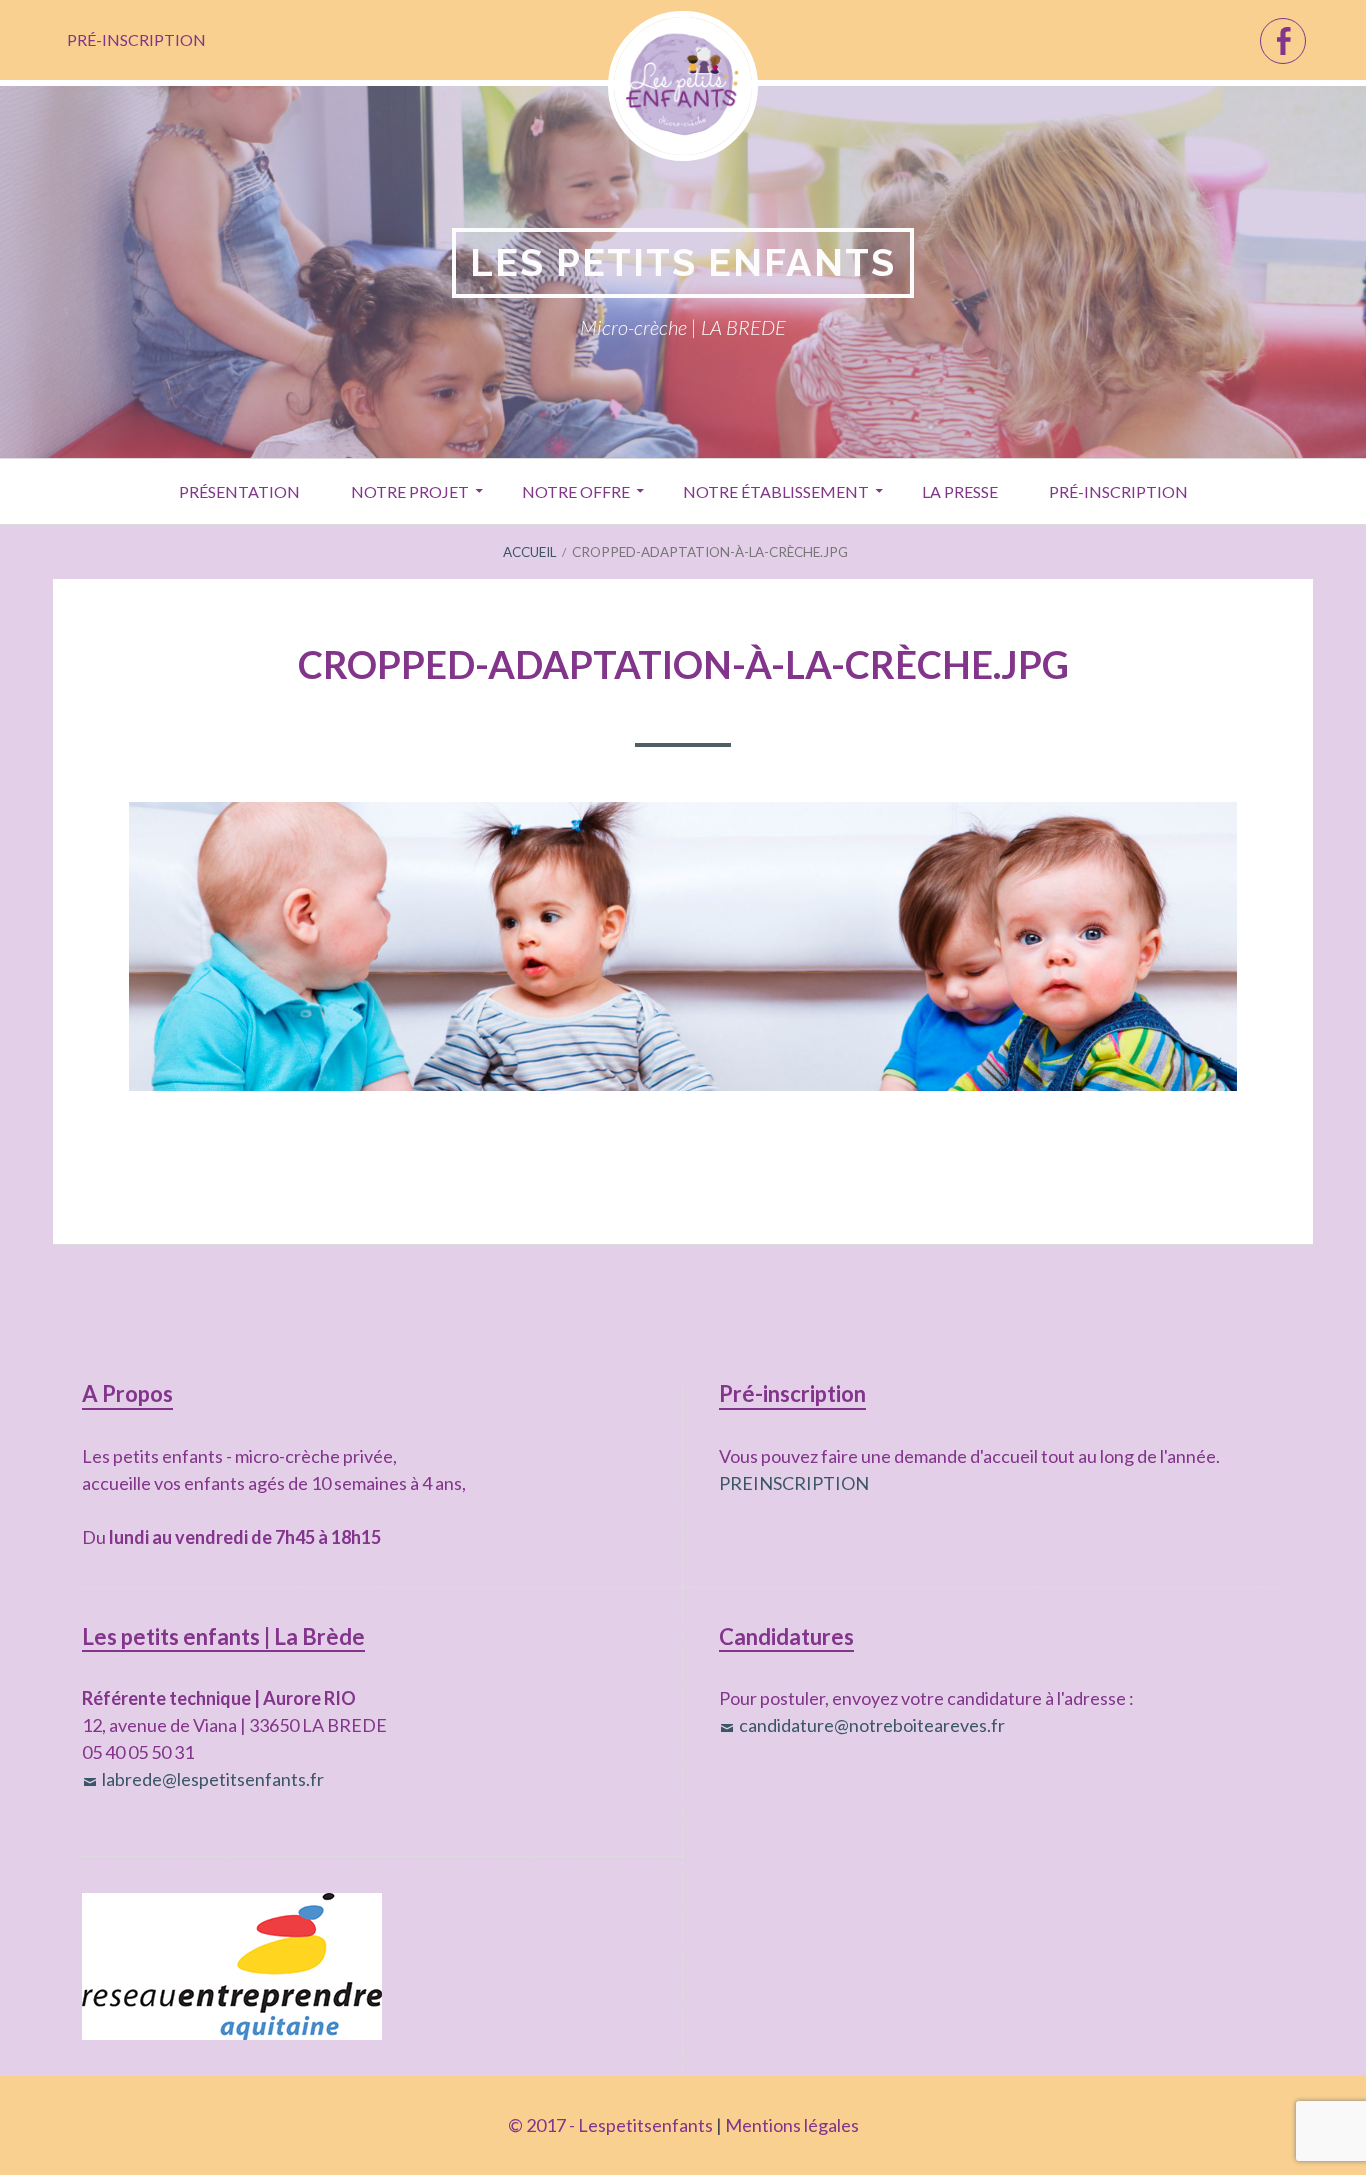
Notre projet (410, 491)
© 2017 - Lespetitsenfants (610, 2125)
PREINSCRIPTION (794, 1483)
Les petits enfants (683, 262)
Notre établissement (776, 491)
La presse (960, 491)
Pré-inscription (136, 39)
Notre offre (576, 491)
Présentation (239, 491)
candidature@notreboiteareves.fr (872, 1725)
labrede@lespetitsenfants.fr (213, 1779)
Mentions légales (792, 2125)
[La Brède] (1283, 41)
